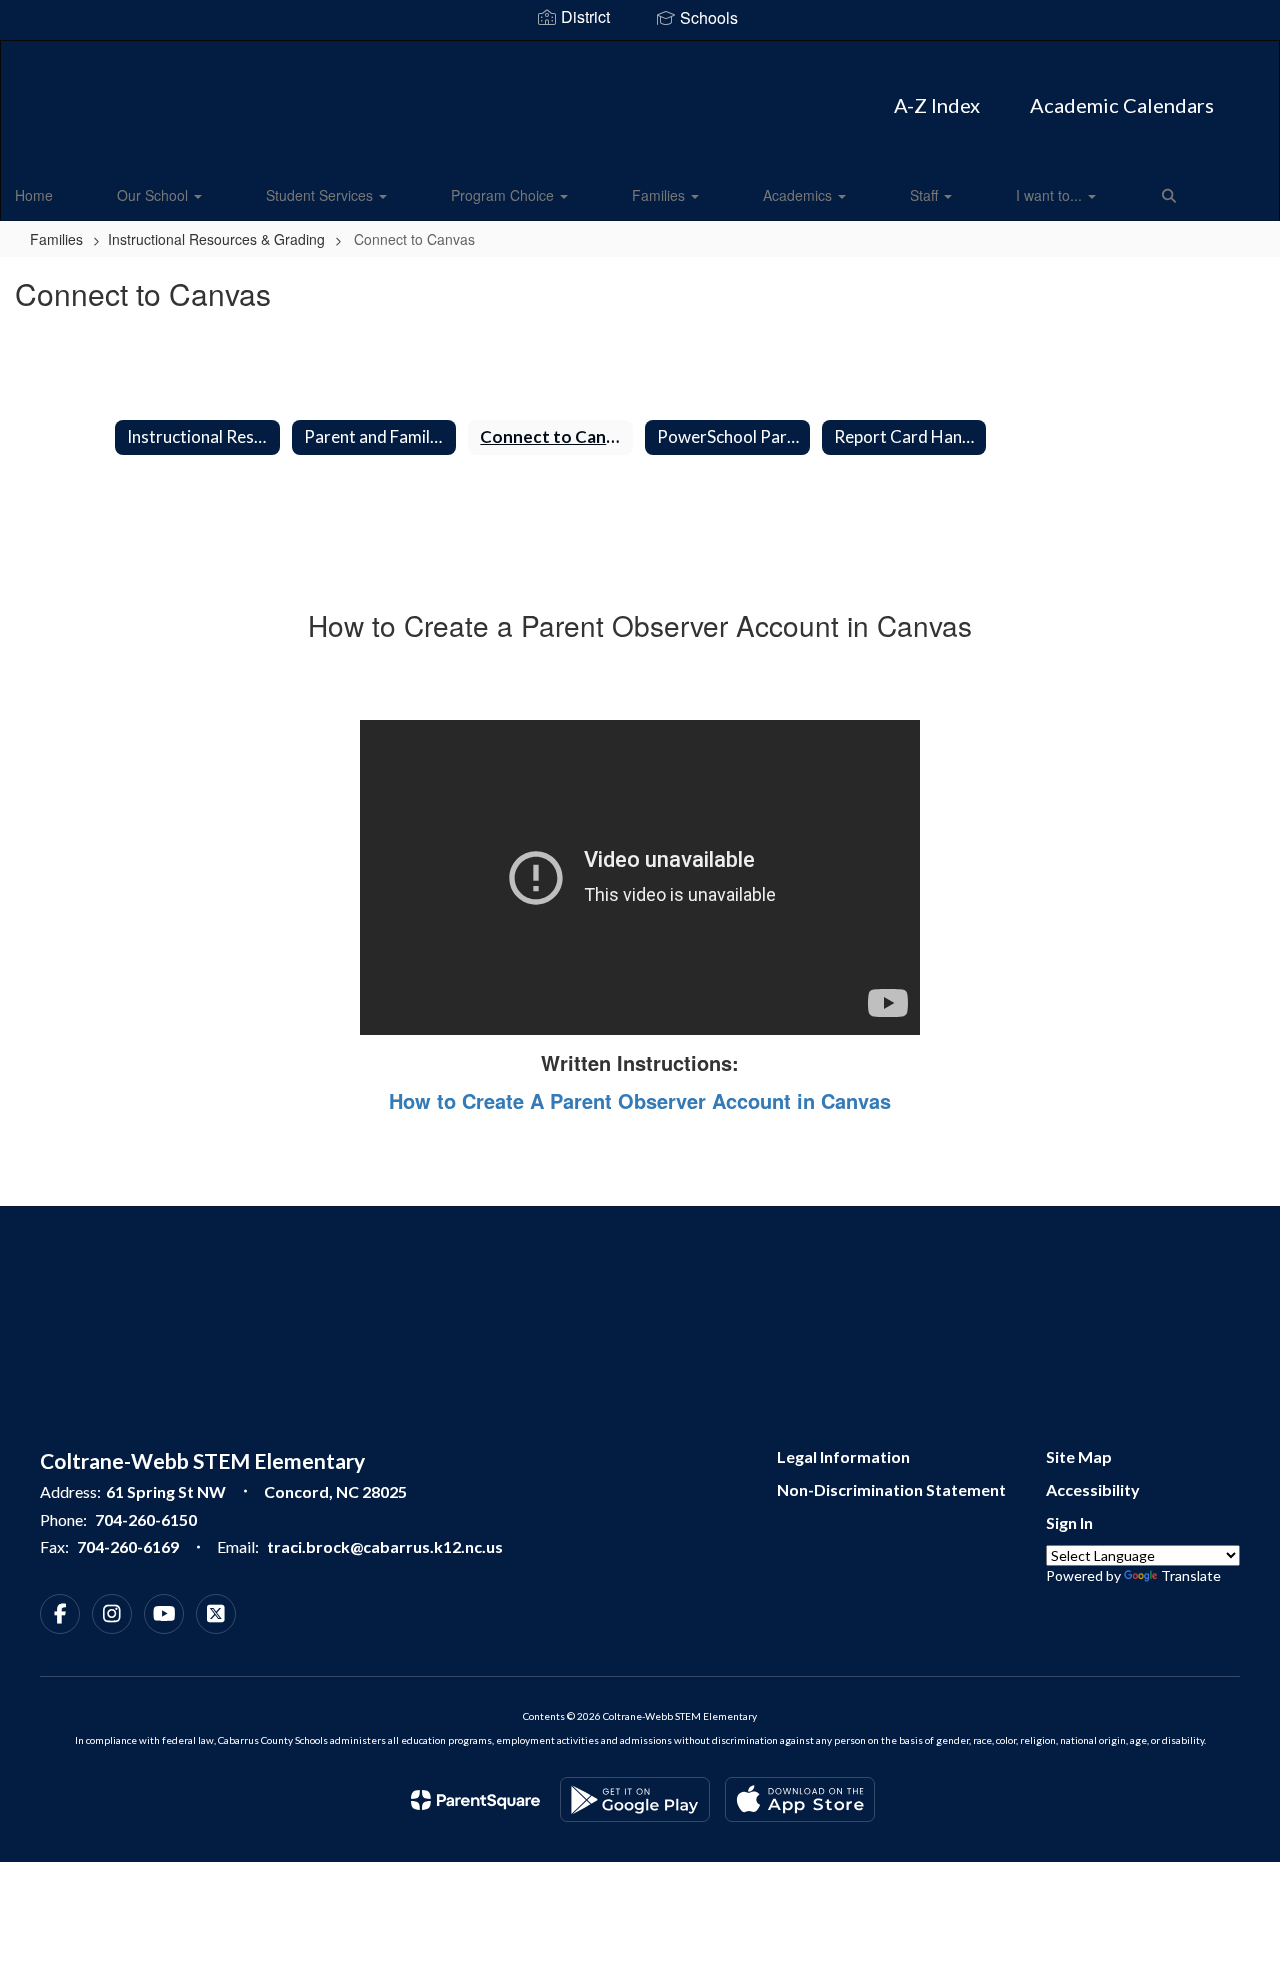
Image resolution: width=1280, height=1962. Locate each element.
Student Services (321, 195)
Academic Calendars (1122, 105)
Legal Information (843, 1456)
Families (660, 195)
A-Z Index (937, 105)
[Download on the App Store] (800, 1799)
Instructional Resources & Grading (216, 239)
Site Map (1079, 1456)
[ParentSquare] (475, 1800)
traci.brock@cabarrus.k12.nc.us (385, 1546)
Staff (926, 195)
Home (34, 195)
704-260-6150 (146, 1519)
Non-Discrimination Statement (891, 1489)
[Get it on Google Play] (635, 1799)
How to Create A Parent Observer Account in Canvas (640, 1100)
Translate (1191, 1575)
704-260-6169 (128, 1546)
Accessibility (1093, 1489)
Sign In (1069, 1522)
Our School (154, 195)
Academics (799, 195)
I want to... (1051, 195)
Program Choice (504, 195)
